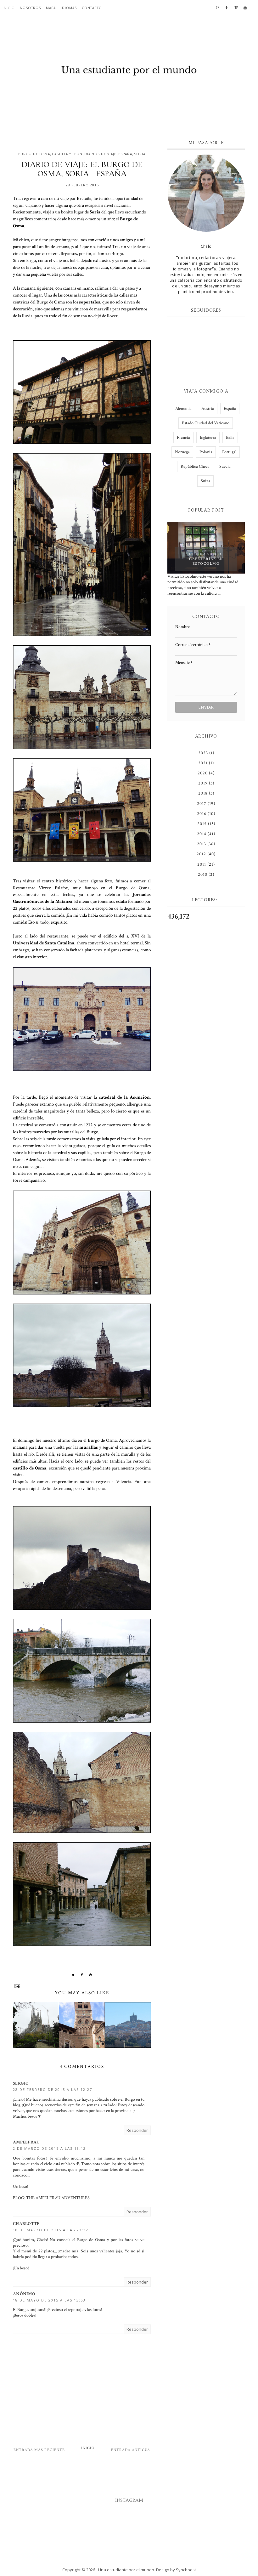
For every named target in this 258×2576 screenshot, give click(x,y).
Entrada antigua (131, 2450)
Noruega (182, 452)
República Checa (195, 467)
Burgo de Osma (34, 154)
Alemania (183, 409)
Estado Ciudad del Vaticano (206, 423)
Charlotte (26, 2224)
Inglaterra (208, 438)
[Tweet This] (73, 1975)
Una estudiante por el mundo (126, 2570)
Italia (230, 438)
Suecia (225, 467)
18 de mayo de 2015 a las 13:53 (49, 2300)
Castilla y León (67, 154)
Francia (183, 438)
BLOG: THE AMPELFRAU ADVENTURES (51, 2198)
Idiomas (69, 8)
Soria (140, 154)
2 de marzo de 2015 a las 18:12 (49, 2148)
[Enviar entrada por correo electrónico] (82, 1986)
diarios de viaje (100, 154)
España (125, 154)
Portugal (229, 452)
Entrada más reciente (39, 2450)
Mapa (51, 8)
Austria (208, 409)
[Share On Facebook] (82, 1975)
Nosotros (30, 8)
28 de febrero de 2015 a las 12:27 (53, 2089)
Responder (137, 2130)
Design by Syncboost (176, 2570)
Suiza (205, 481)
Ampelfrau (26, 2142)
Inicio (9, 8)
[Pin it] (91, 1975)
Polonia (206, 452)
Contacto (92, 8)
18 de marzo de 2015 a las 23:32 (51, 2230)
